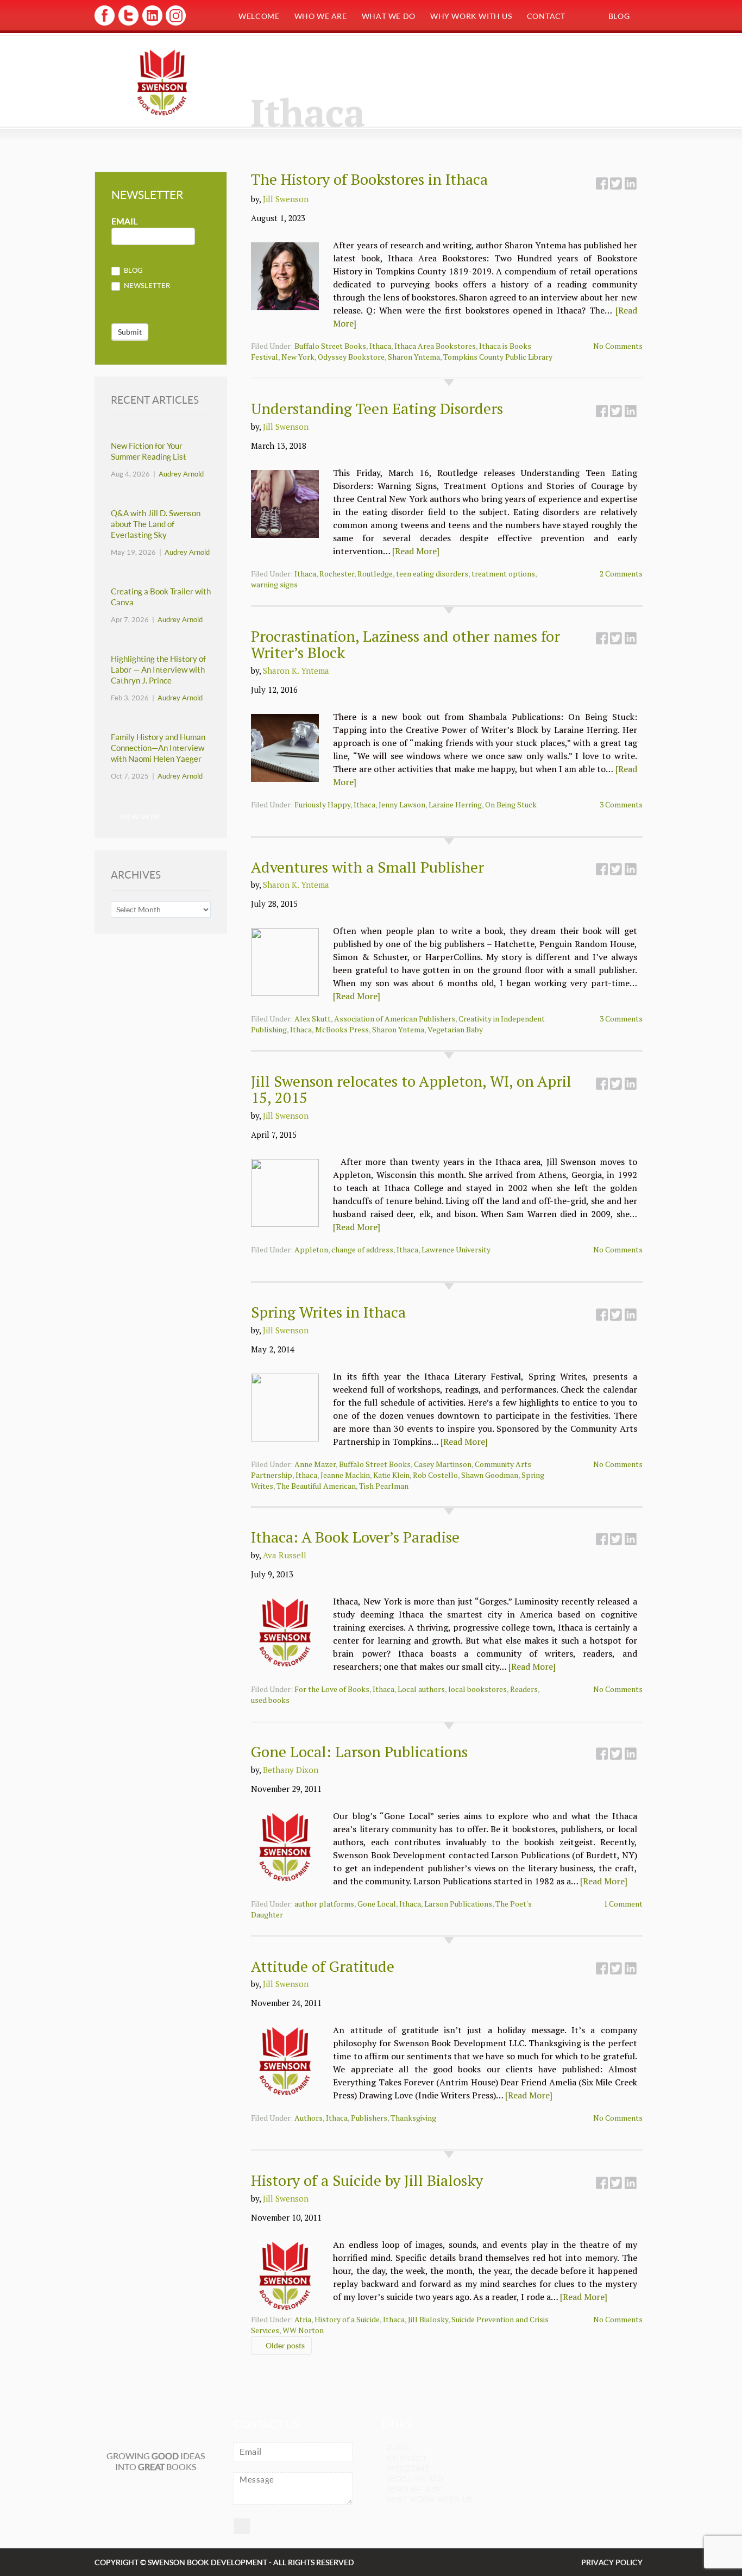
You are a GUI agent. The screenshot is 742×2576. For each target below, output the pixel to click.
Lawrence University (456, 1249)
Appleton (311, 1249)
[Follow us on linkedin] (151, 24)
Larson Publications (458, 1904)
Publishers (369, 2118)
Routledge (375, 574)
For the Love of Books (332, 1689)
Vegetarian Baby (455, 1029)
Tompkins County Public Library (498, 357)
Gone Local (377, 1904)
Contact (546, 16)
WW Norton (303, 2330)
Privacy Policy (612, 2562)
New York (298, 357)
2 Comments (621, 574)
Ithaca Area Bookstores (435, 346)
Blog (619, 16)
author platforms (324, 1904)
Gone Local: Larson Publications (359, 1751)
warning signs (274, 584)
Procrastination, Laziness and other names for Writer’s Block (405, 644)
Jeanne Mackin (345, 1475)
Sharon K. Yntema (296, 670)
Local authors (421, 1689)
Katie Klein (391, 1475)
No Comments (618, 346)
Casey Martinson (443, 1464)
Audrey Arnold (181, 474)
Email (124, 221)
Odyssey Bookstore (351, 357)
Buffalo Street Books (330, 346)
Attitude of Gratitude (323, 1966)
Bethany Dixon (291, 1770)
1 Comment (623, 1904)
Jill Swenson (286, 199)
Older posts (284, 2345)
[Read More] (416, 551)
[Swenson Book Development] (162, 82)
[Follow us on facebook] (105, 24)
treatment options (503, 574)
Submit (130, 332)
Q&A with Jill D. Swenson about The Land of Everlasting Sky (156, 524)
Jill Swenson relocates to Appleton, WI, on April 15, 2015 (411, 1089)
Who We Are (321, 16)
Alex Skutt (313, 1019)
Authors (309, 2118)
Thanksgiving (413, 2118)
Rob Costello (435, 1475)
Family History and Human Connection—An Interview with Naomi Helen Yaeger (158, 748)
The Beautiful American (316, 1486)
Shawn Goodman (490, 1475)
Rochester (337, 574)
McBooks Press (342, 1029)
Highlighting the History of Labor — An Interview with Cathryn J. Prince (158, 670)
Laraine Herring (455, 804)
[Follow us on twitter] (128, 24)
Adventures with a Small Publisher (367, 867)
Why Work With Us (471, 16)
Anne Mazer (315, 1464)
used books (270, 1700)
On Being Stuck (511, 804)
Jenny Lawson (402, 804)
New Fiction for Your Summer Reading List (149, 451)
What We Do (389, 16)
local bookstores (477, 1689)
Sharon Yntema (414, 357)
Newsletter (146, 285)
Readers (524, 1689)
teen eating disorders (432, 574)
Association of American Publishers (395, 1019)
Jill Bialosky (428, 2319)
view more (140, 817)
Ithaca (380, 346)
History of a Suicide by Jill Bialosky (367, 2180)
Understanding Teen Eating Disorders (377, 408)
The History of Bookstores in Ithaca (369, 179)
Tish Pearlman (384, 1486)
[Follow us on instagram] (175, 24)
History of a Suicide (347, 2319)
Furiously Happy (322, 804)
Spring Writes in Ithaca (328, 1312)
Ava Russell (285, 1555)
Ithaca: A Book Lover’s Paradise (355, 1537)
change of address (362, 1249)
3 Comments (621, 804)
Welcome (259, 16)
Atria (303, 2319)
